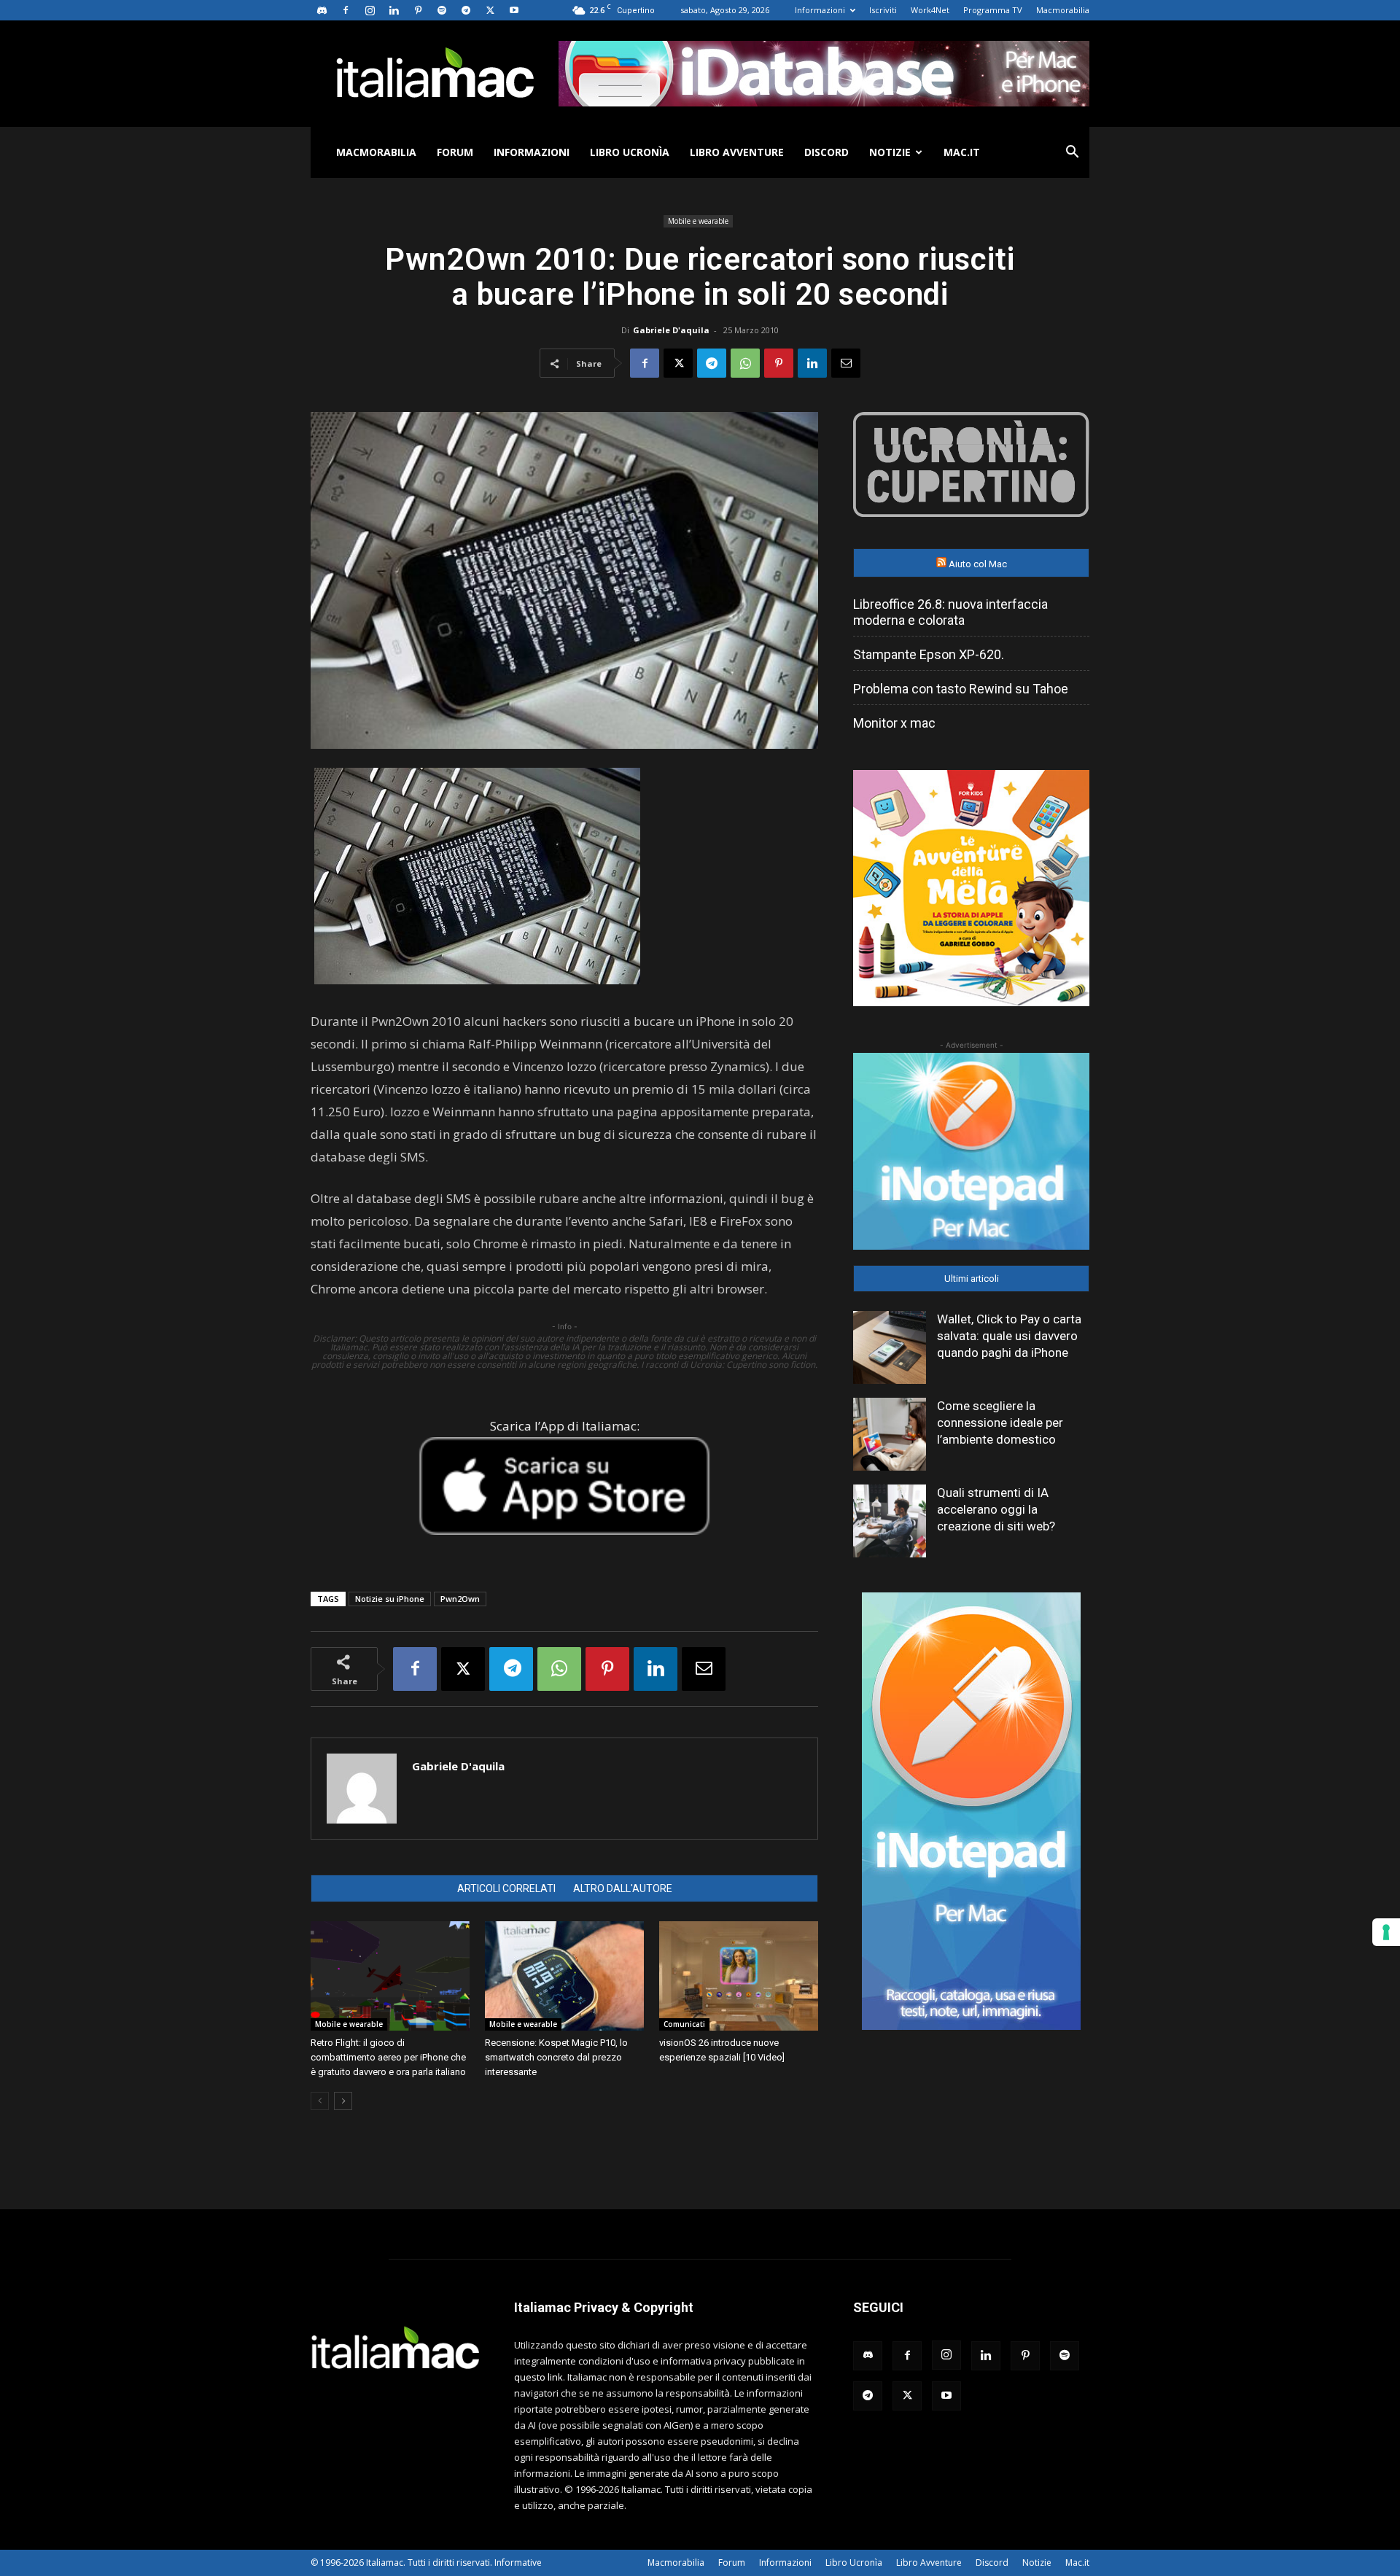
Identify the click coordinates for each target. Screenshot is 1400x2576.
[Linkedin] (394, 10)
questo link (538, 2377)
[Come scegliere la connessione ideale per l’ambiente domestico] (890, 1434)
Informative (518, 2563)
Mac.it (962, 152)
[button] (1072, 153)
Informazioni (820, 10)
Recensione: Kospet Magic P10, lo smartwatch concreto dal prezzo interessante (556, 2057)
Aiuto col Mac (978, 564)
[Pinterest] (418, 10)
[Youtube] (514, 10)
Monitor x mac (894, 723)
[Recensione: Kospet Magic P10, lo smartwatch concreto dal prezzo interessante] (564, 1976)
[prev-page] (320, 2101)
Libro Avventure (737, 152)
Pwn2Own (460, 1599)
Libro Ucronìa (630, 152)
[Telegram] (466, 10)
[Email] (846, 363)
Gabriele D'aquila (671, 330)
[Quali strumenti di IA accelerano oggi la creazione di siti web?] (890, 1521)
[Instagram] (370, 10)
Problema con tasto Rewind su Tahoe (961, 689)
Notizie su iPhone (390, 1599)
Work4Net (930, 10)
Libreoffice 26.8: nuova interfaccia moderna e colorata (950, 612)
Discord (827, 152)
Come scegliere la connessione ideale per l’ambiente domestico (1000, 1423)
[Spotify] (442, 10)
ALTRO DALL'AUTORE (623, 1888)
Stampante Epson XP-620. (929, 654)
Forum (455, 152)
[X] (490, 10)
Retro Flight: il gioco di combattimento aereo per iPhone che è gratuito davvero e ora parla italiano (388, 2057)
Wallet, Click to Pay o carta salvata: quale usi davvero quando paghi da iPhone (1009, 1336)
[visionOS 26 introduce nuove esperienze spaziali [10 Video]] (739, 1976)
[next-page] (343, 2101)
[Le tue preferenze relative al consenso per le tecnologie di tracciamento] (1386, 1932)
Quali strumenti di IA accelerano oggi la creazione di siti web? (996, 1509)
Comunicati (684, 2024)
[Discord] (322, 10)
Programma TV (993, 10)
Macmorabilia (1063, 10)
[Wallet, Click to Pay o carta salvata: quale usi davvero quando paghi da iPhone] (890, 1347)
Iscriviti (883, 10)
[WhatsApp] (745, 363)
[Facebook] (346, 10)
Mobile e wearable (698, 221)
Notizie (890, 152)
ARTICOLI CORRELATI (506, 1888)
